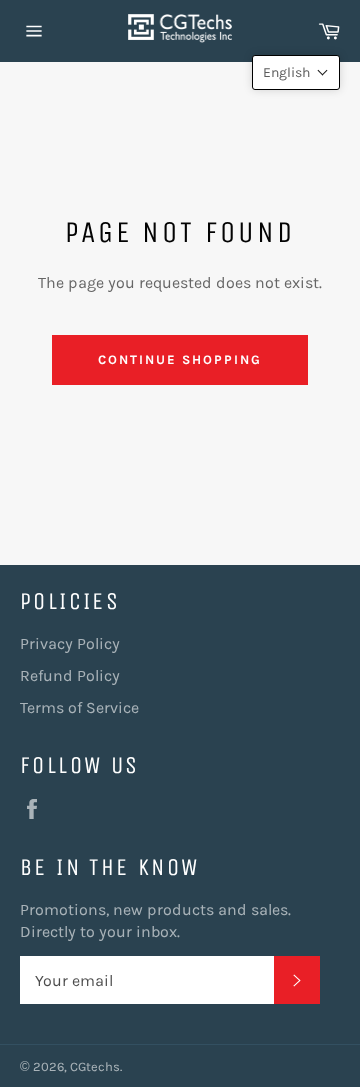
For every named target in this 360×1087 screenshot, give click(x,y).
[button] (296, 72)
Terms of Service (79, 707)
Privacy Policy (70, 643)
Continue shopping (179, 359)
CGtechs (95, 1066)
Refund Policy (70, 675)
